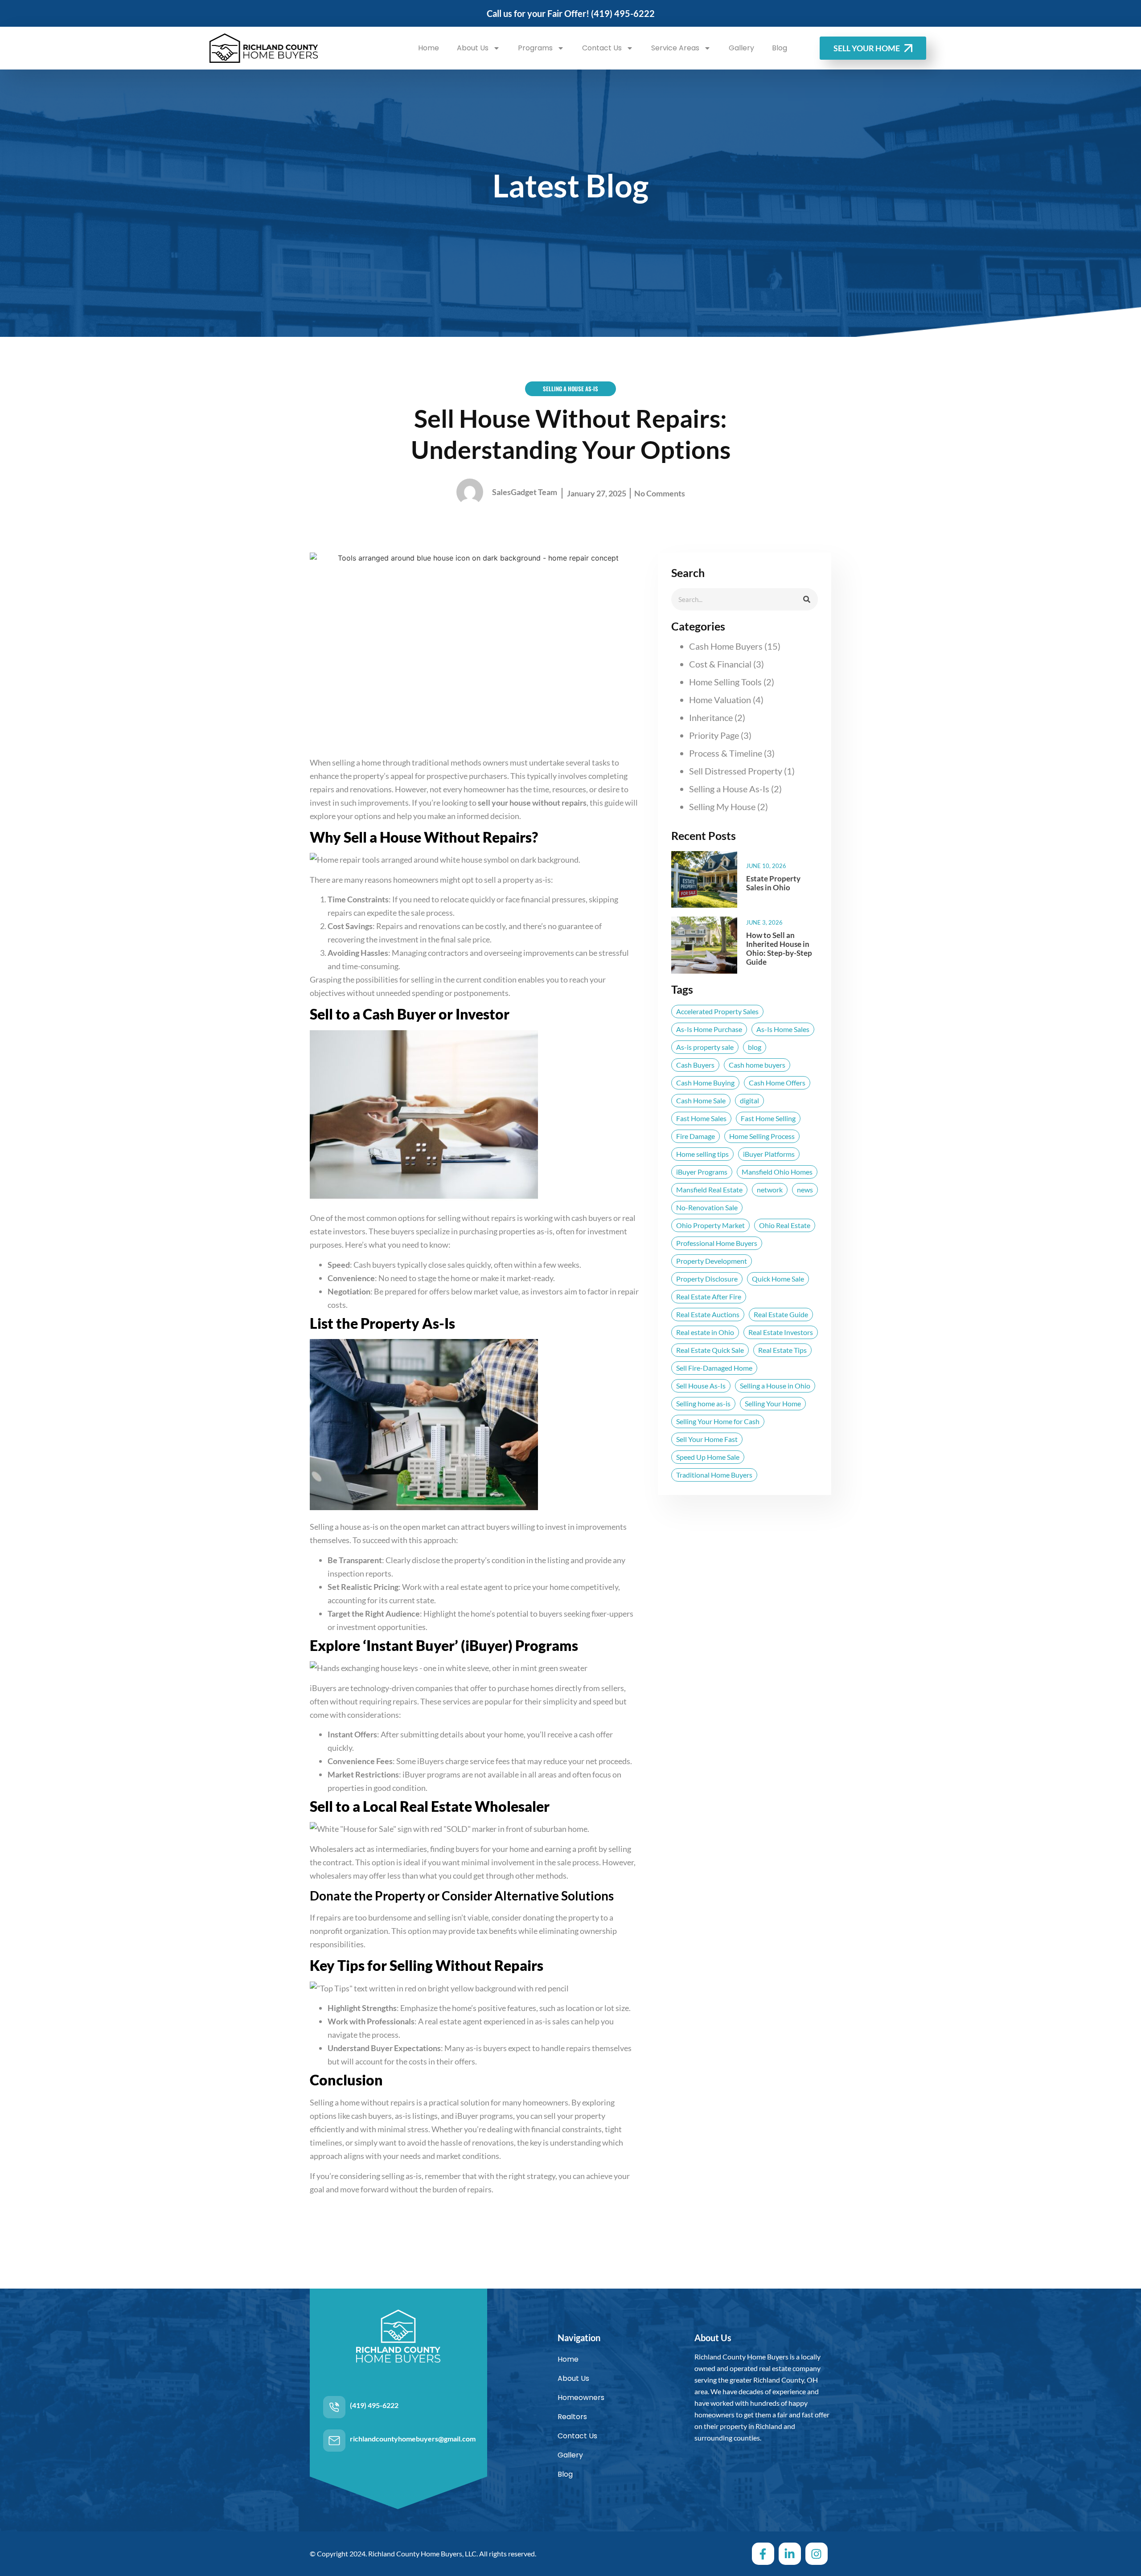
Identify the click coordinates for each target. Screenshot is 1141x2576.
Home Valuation (720, 700)
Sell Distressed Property (736, 771)
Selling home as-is (703, 1403)
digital (749, 1100)
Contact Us (602, 48)
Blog (780, 48)
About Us (473, 48)
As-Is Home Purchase (709, 1029)
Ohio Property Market (710, 1225)
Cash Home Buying (705, 1083)
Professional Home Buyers (717, 1243)
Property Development (712, 1261)
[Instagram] (817, 2554)
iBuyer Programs (702, 1172)
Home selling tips (702, 1154)
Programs (535, 48)
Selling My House (722, 807)
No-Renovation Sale (707, 1207)
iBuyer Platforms (769, 1154)
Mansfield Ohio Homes (777, 1172)
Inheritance (711, 717)
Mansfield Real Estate (709, 1190)
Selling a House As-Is (729, 789)
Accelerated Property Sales (717, 1011)
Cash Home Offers (777, 1083)
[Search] (807, 599)
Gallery (741, 48)
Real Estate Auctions (708, 1314)
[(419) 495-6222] (334, 2407)
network (770, 1190)
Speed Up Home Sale (708, 1457)
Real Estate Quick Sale (710, 1350)
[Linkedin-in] (790, 2554)
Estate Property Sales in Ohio (773, 883)
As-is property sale (705, 1047)
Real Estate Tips (782, 1350)
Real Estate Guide (781, 1314)
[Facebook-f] (763, 2554)
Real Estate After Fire (709, 1296)
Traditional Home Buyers (714, 1475)
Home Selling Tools (725, 682)
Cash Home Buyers (726, 646)
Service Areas (675, 48)
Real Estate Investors (781, 1332)
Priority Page (714, 735)
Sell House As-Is (701, 1386)
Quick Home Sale (778, 1279)
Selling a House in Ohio (775, 1386)
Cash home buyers (757, 1065)
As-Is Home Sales (783, 1029)
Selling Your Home (773, 1403)
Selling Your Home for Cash (718, 1421)
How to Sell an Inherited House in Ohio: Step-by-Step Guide (779, 948)
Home (429, 48)
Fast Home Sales (701, 1118)
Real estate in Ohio (705, 1332)
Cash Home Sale (701, 1100)
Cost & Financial (720, 664)
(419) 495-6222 (623, 13)
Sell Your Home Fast (707, 1439)
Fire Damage (696, 1136)
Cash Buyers (695, 1065)
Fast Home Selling (768, 1118)
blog (755, 1047)
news (805, 1190)
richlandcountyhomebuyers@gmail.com (413, 2439)
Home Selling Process (762, 1136)
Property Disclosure (707, 1279)
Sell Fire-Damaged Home (714, 1368)
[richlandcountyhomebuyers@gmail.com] (334, 2441)
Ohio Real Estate (785, 1225)
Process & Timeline (726, 753)
